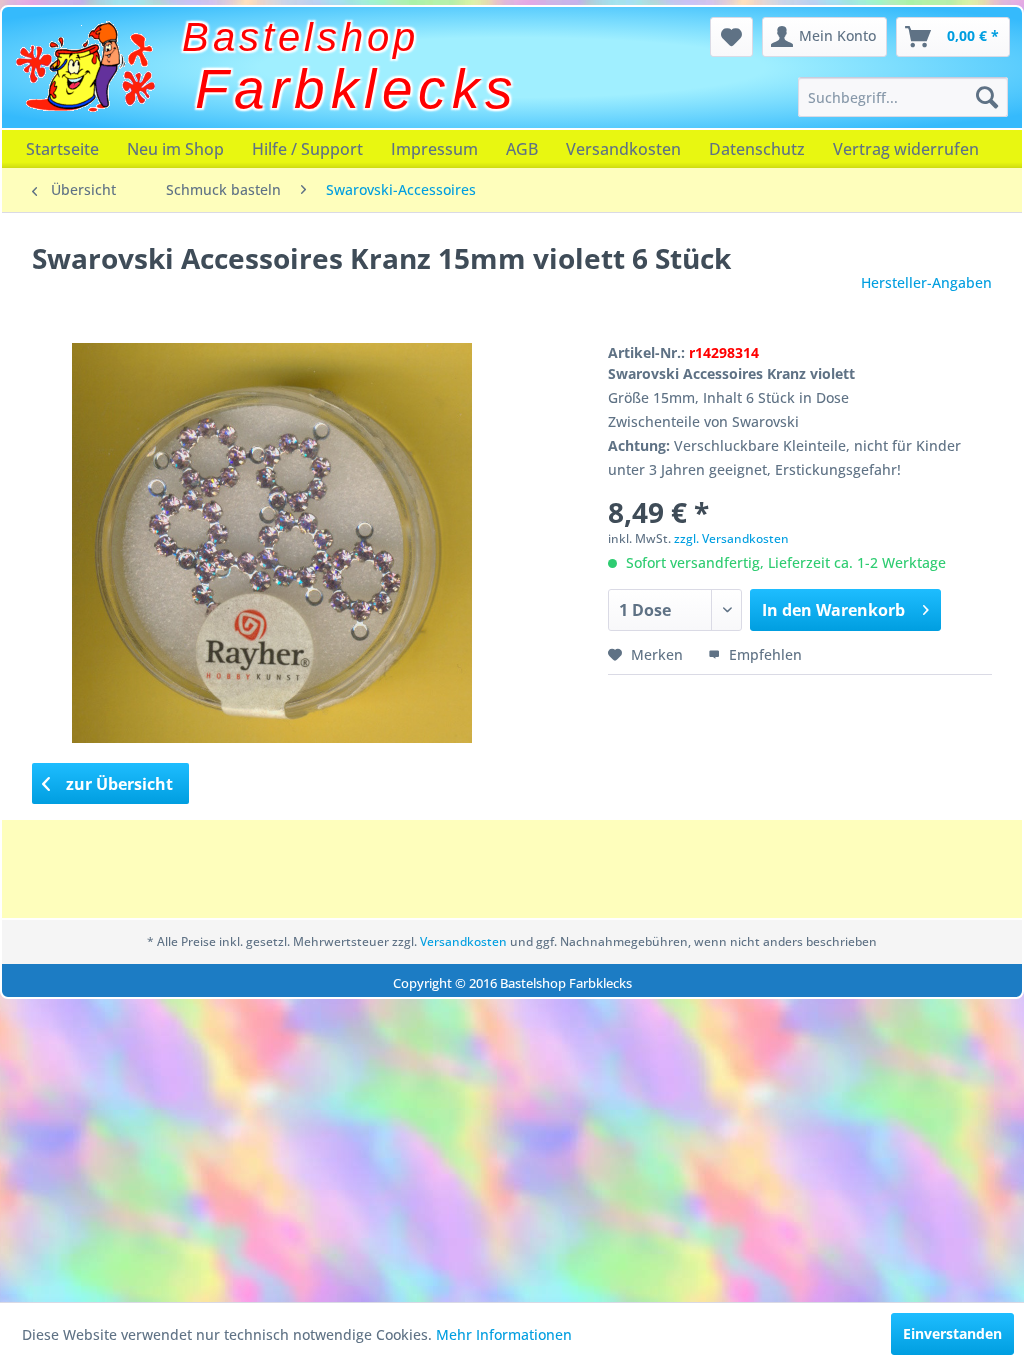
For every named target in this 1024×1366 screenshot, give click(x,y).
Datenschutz (757, 149)
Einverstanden (952, 1333)
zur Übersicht (117, 784)
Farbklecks (357, 89)
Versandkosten (623, 149)
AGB (522, 149)
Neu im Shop (175, 149)
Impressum (434, 149)
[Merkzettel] (731, 37)
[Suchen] (987, 97)
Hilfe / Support (307, 149)
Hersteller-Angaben (926, 282)
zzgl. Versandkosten (731, 538)
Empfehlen (763, 654)
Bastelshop (300, 37)
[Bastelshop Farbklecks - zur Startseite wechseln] (85, 67)
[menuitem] (903, 97)
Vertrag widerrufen (906, 149)
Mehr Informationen (504, 1334)
